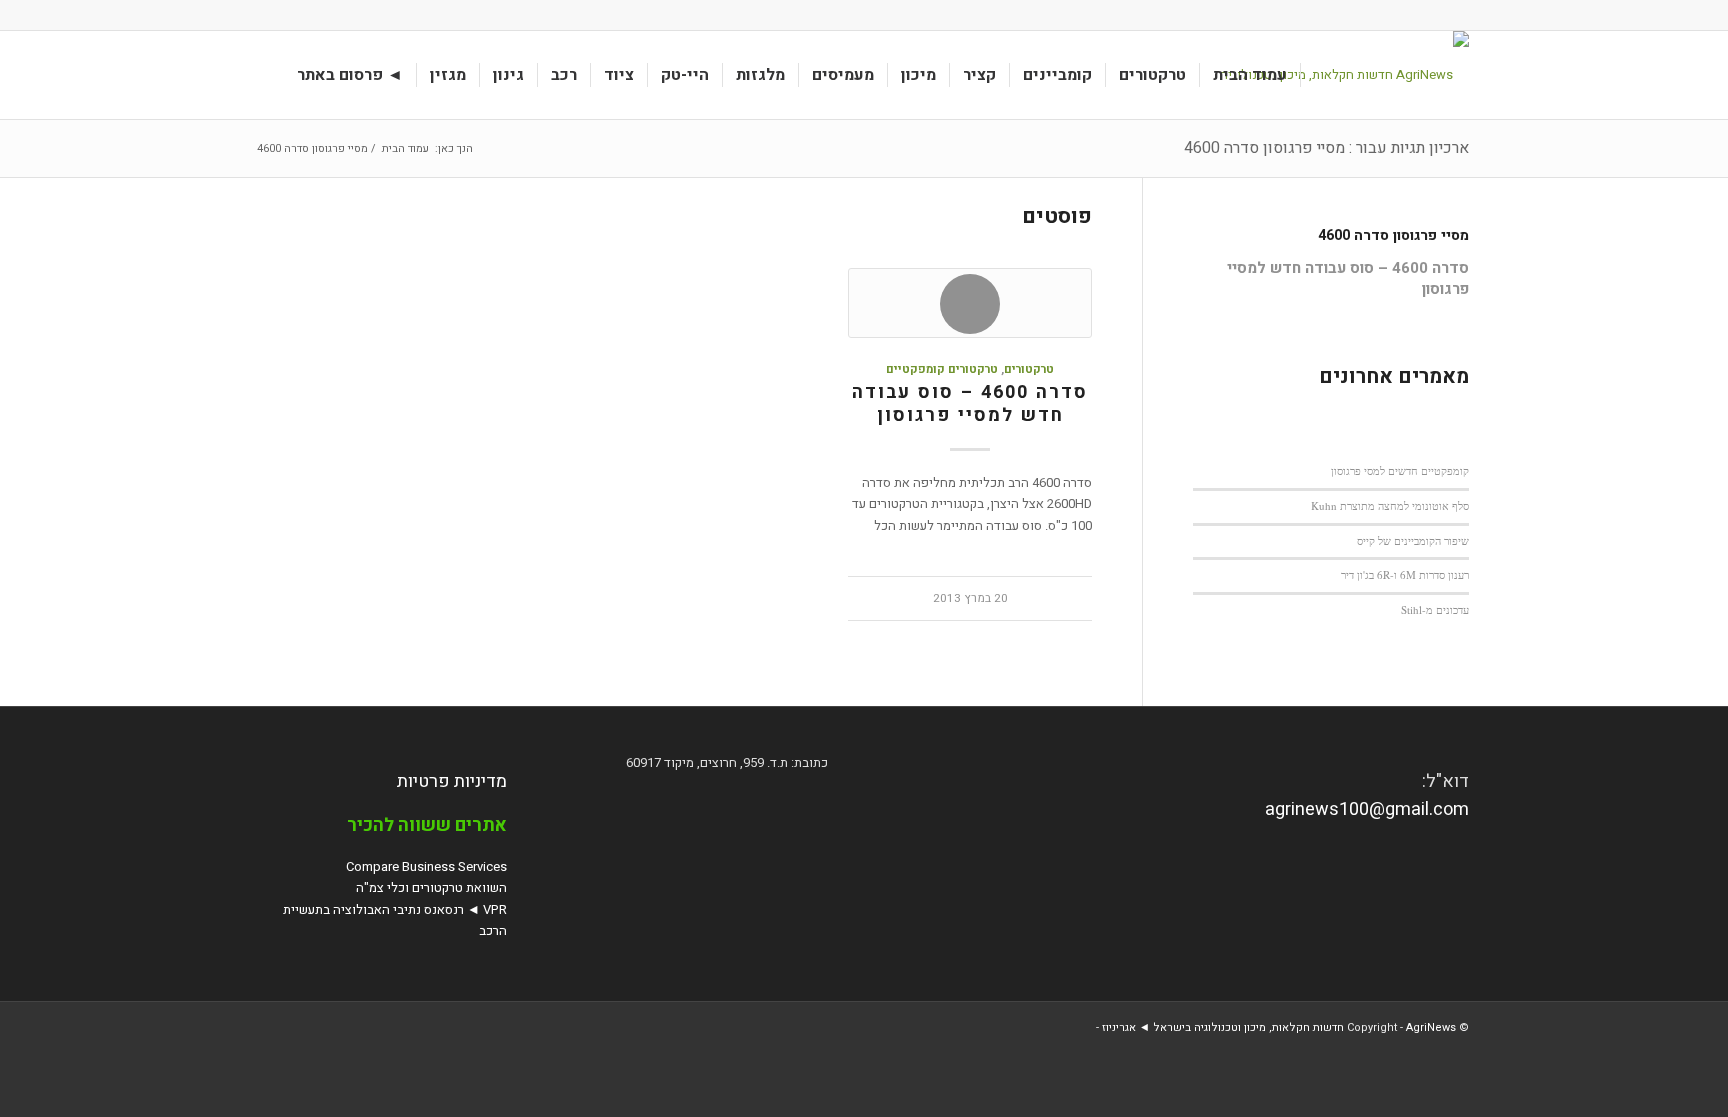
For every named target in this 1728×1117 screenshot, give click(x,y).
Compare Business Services (426, 866)
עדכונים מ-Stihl (1435, 609)
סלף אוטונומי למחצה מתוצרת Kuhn (1390, 505)
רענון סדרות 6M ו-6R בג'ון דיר (1405, 574)
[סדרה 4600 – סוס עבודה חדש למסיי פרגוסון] (970, 303)
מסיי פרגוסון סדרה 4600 (1393, 235)
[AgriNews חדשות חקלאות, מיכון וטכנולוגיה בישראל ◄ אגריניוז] (1337, 75)
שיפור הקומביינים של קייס (1413, 540)
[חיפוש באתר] (265, 75)
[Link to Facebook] (265, 15)
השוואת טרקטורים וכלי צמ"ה (431, 887)
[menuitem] (1250, 75)
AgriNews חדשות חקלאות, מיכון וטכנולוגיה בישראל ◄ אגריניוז (1279, 1027)
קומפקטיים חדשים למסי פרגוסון (1400, 470)
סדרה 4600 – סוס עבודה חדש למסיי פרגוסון (970, 404)
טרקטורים (1029, 369)
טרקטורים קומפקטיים (942, 369)
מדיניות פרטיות (452, 781)
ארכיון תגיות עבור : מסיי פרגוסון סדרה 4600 (1326, 148)
